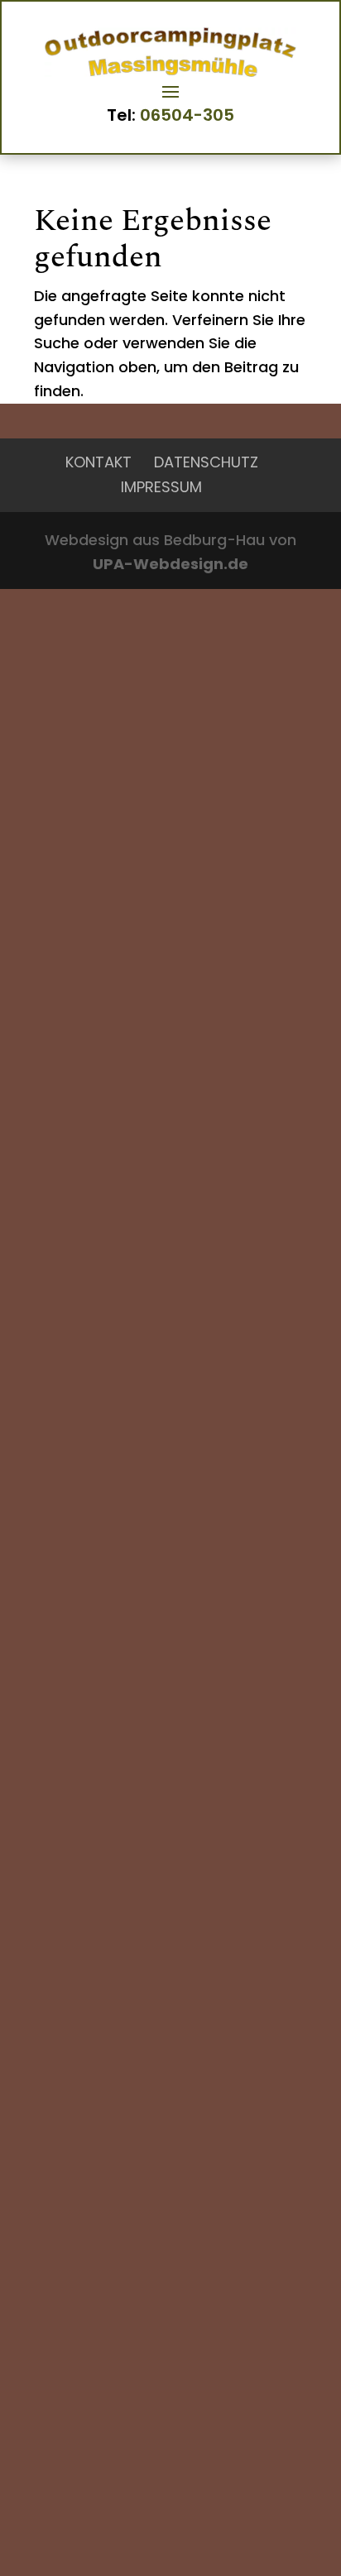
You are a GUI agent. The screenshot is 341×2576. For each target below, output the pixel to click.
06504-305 (187, 115)
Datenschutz (206, 462)
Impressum (161, 487)
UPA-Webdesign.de (170, 564)
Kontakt (98, 462)
